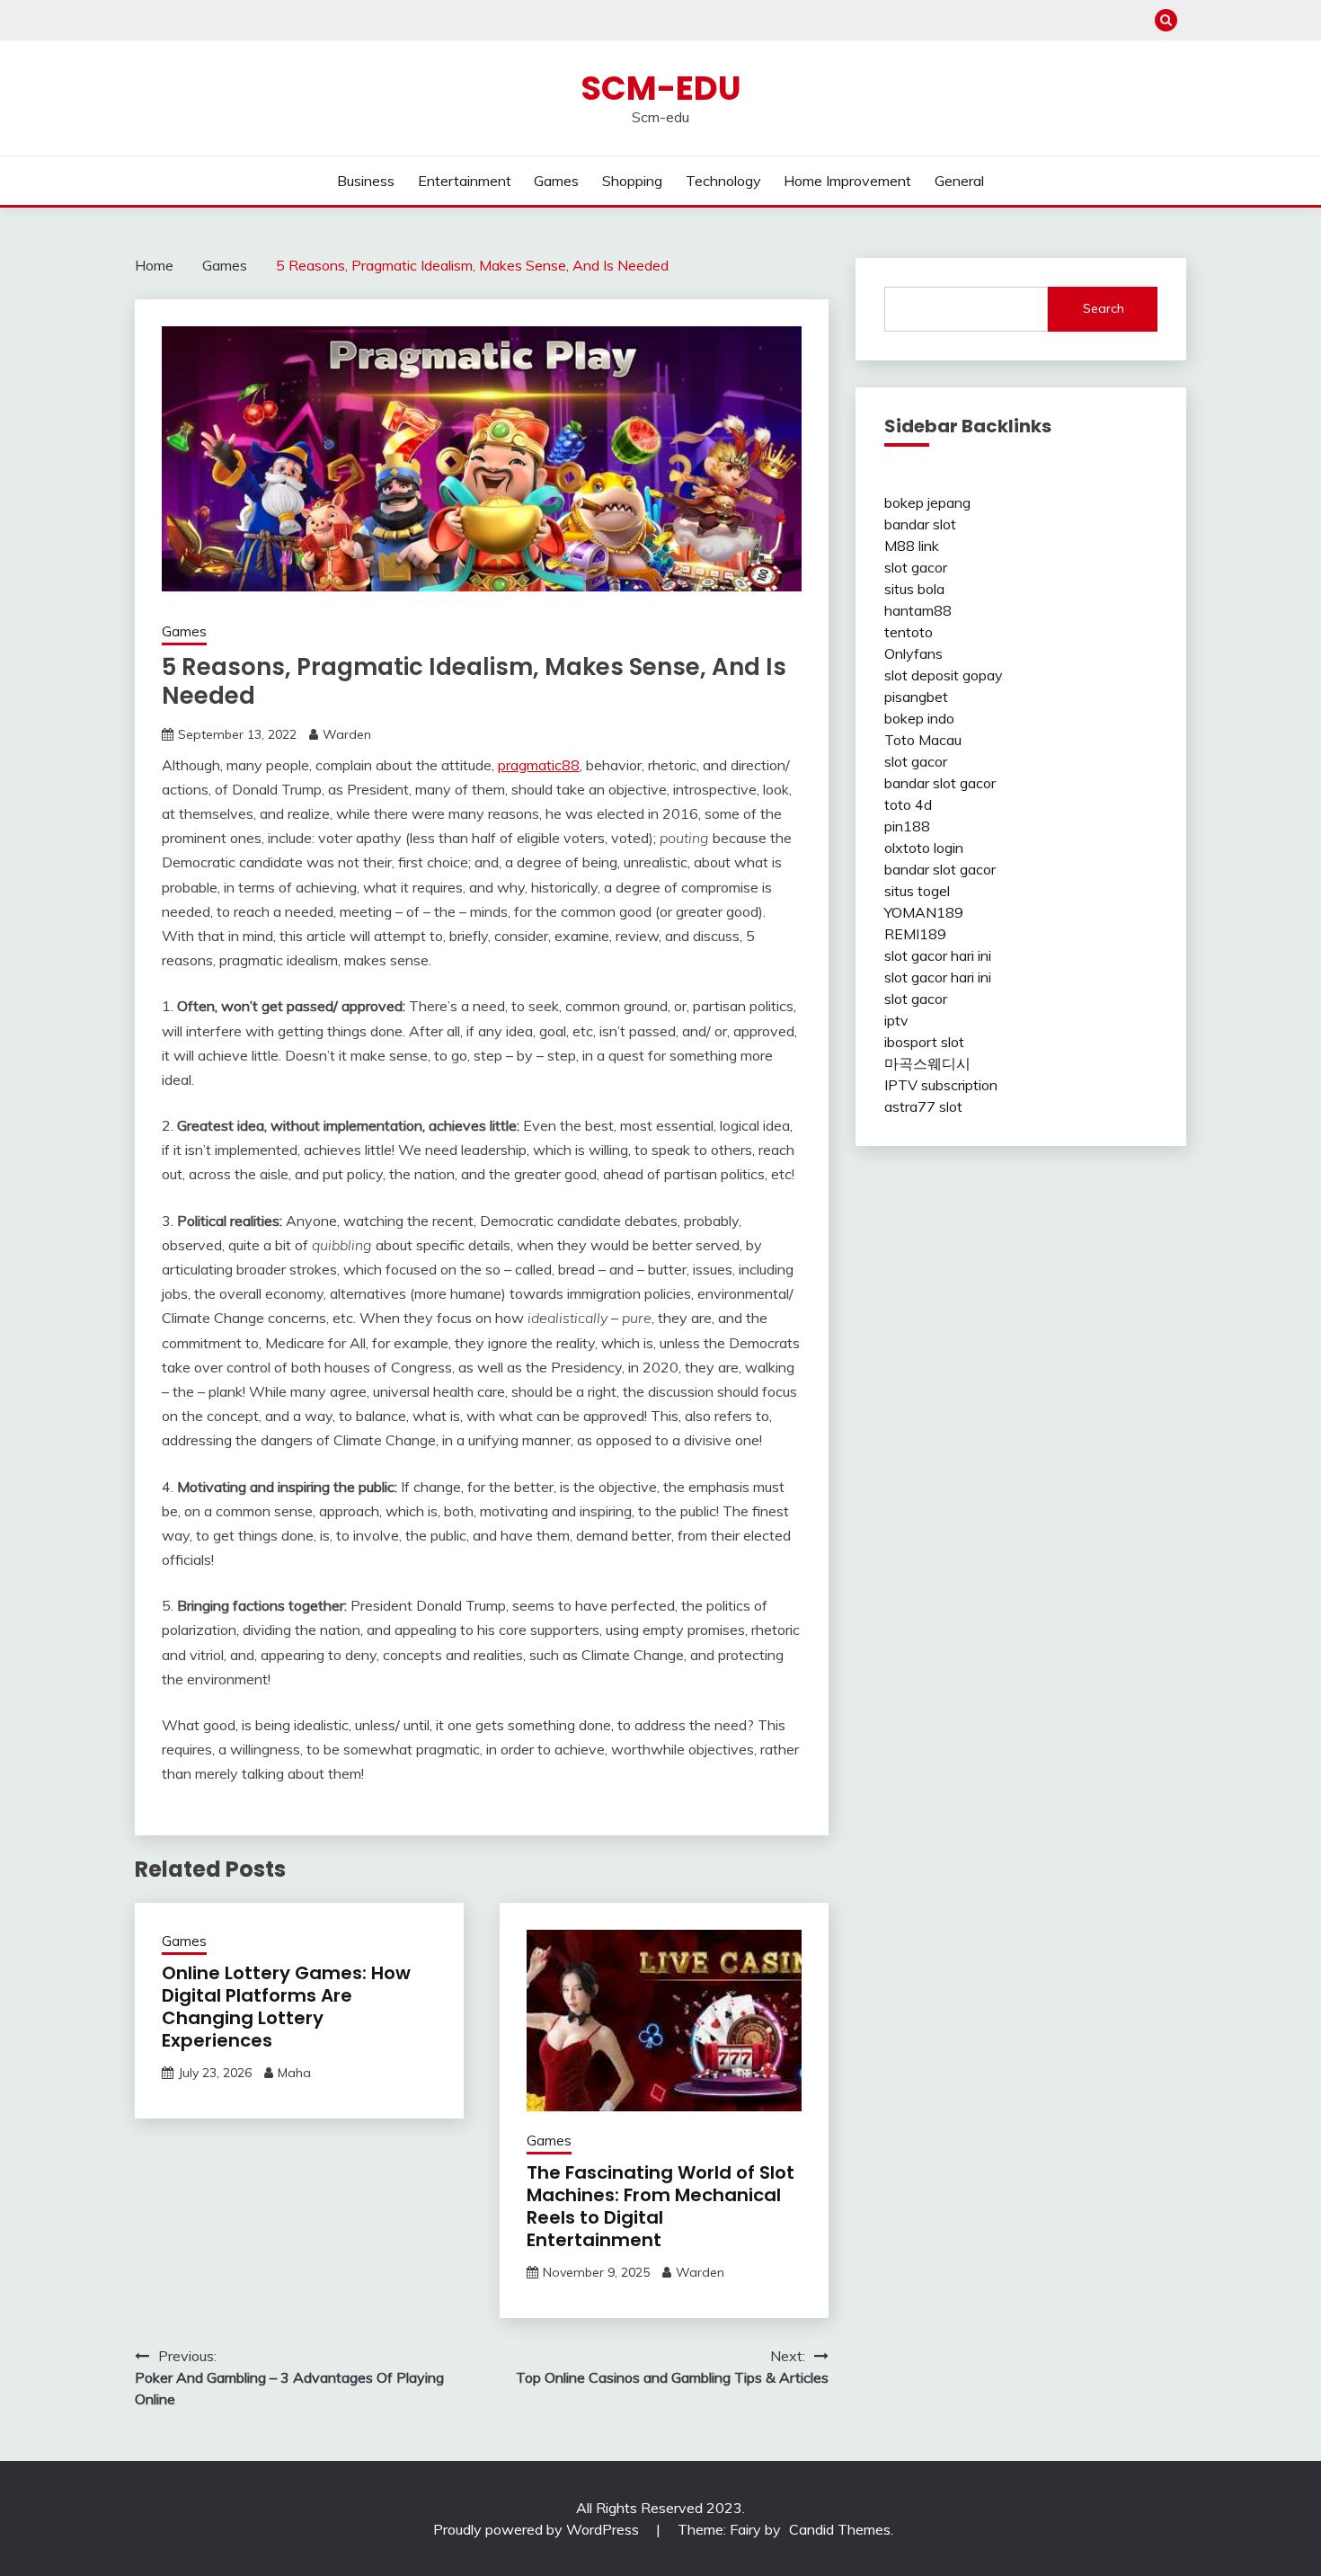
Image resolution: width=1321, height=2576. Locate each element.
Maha (294, 2073)
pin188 (907, 826)
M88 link (912, 546)
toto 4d (908, 804)
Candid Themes (840, 2529)
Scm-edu (661, 88)
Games (556, 181)
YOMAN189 (924, 912)
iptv (896, 1020)
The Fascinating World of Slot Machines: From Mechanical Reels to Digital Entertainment (660, 2206)
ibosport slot (924, 1042)
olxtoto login (924, 848)
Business (366, 181)
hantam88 (918, 610)
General (959, 181)
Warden (347, 734)
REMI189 (915, 934)
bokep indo (919, 718)
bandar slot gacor (940, 783)
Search (1104, 308)
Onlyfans (913, 653)
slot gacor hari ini (938, 955)
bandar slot (920, 524)
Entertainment (465, 181)
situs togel (917, 891)
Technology (723, 181)
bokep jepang (927, 502)
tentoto (909, 632)
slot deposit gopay (944, 675)
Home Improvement (847, 181)
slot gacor (916, 567)
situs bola (914, 589)
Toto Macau (923, 740)
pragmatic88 (539, 765)
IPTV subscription (941, 1085)
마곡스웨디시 (927, 1063)
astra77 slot (923, 1106)
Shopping (632, 181)
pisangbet (916, 697)
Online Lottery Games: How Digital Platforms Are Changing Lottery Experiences (286, 2007)
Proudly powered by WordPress (538, 2529)
